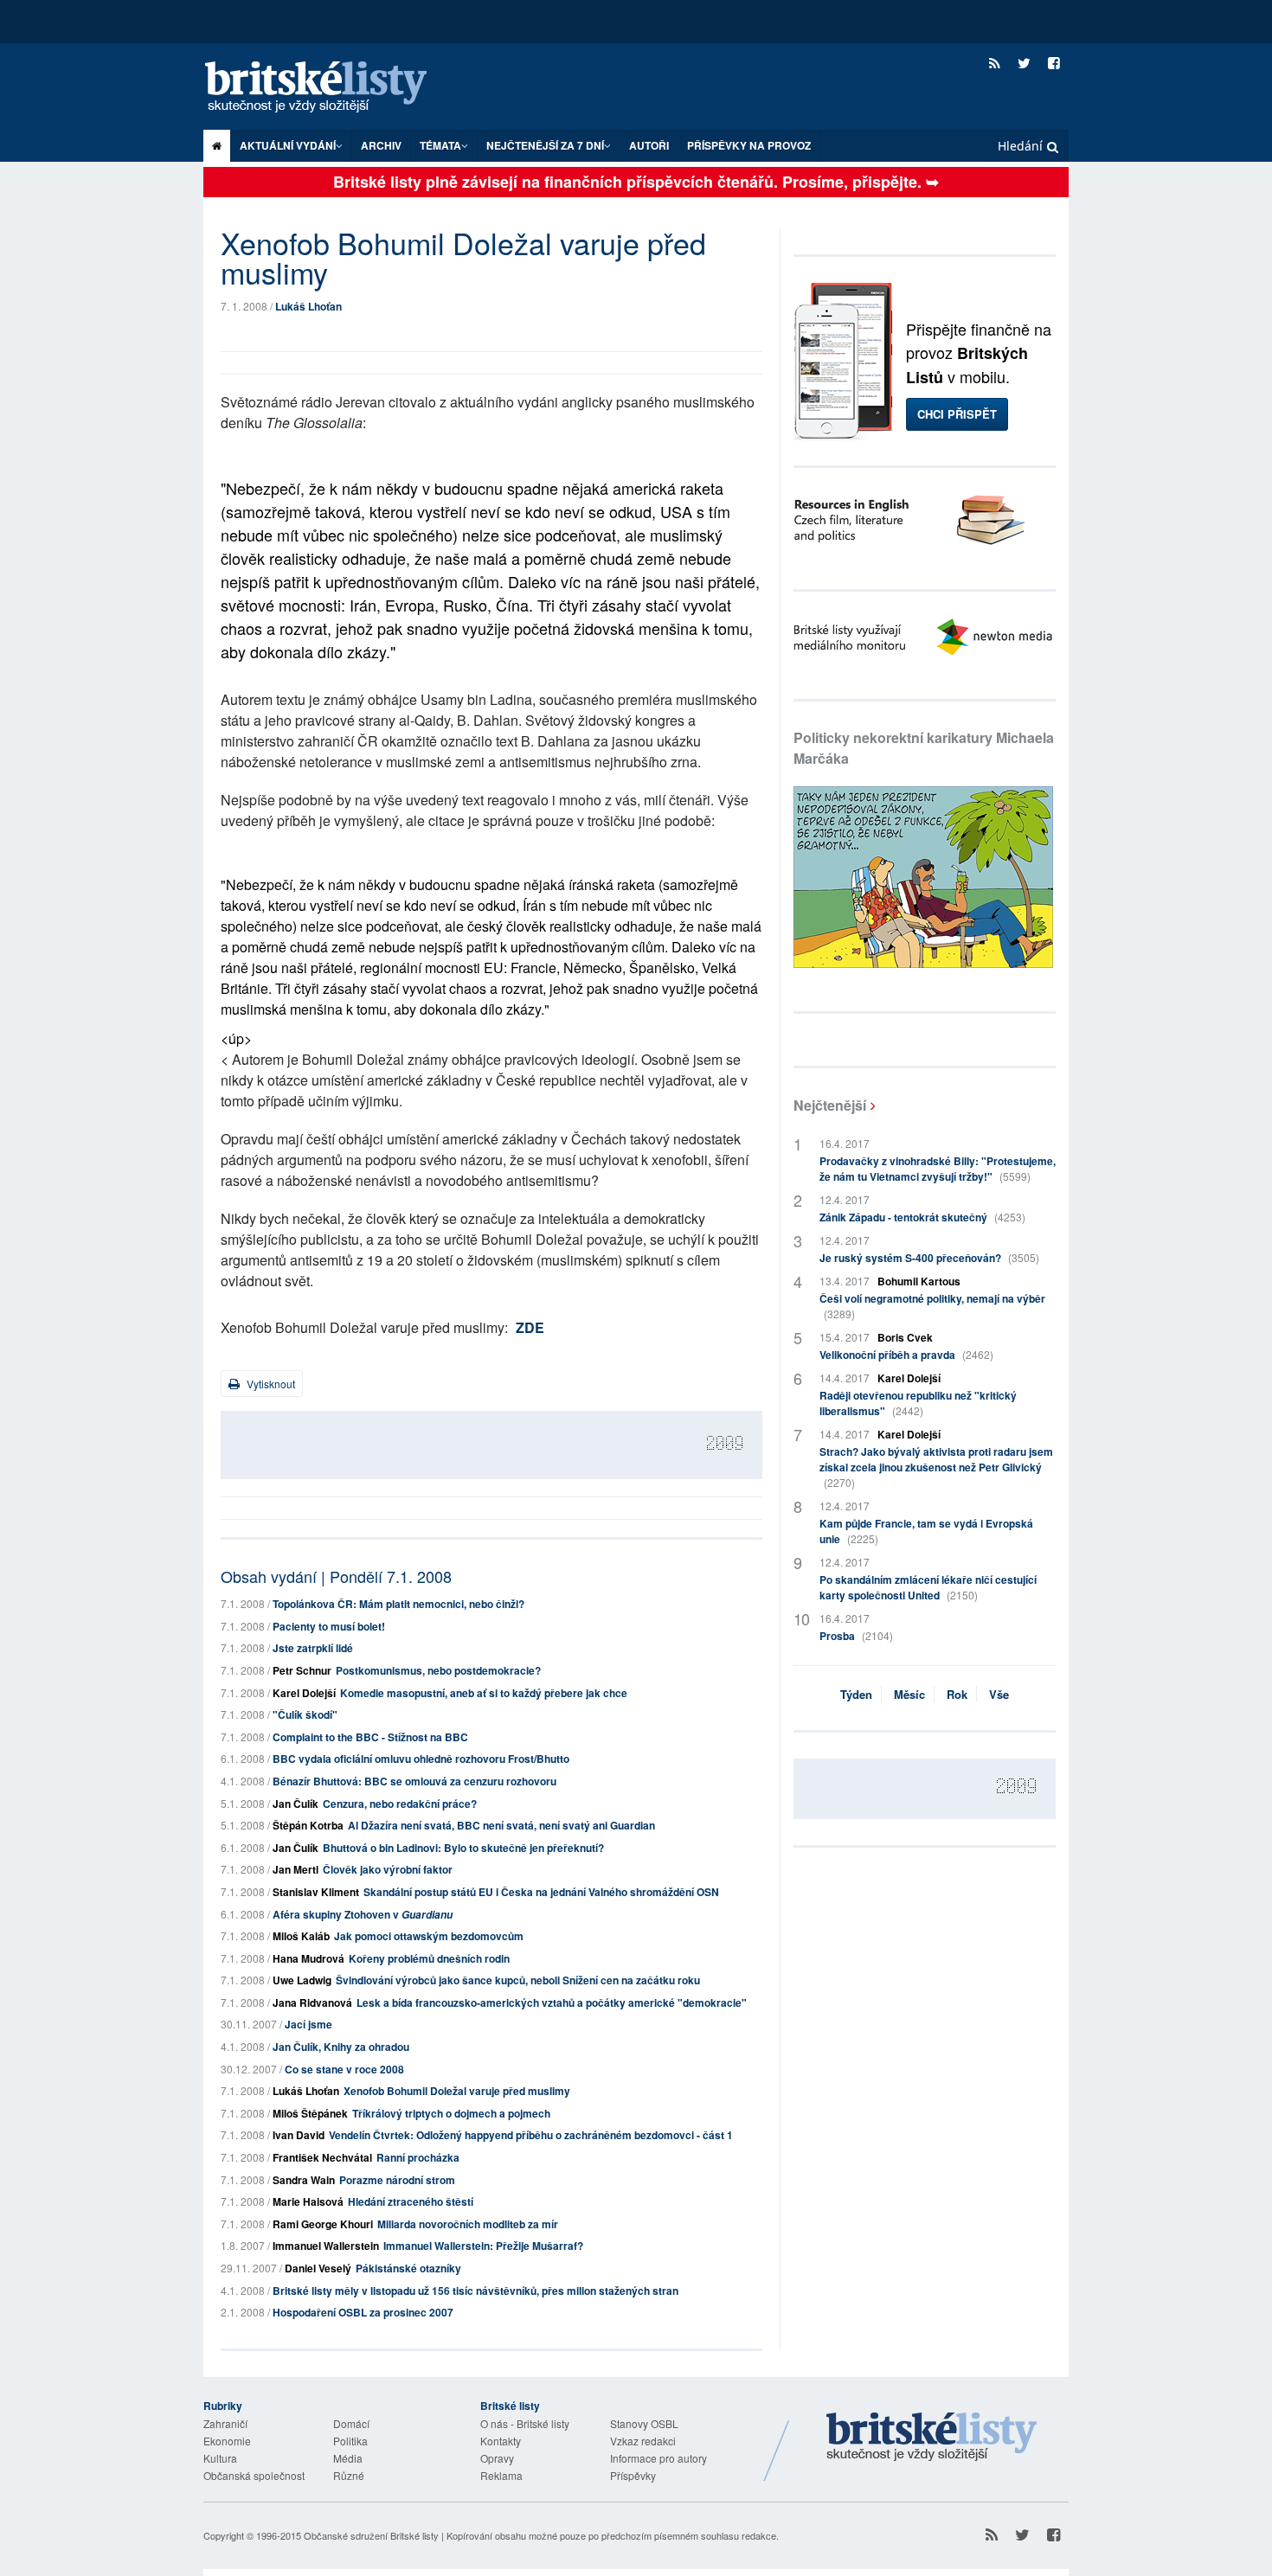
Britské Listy (932, 2438)
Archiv (381, 145)
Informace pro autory (658, 2458)
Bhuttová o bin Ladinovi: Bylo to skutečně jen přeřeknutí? (463, 1848)
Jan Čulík (296, 1804)
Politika (350, 2441)
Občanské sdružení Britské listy (371, 2535)
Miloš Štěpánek (310, 2113)
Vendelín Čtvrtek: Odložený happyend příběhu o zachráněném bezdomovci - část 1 (531, 2135)
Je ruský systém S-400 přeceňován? (929, 1258)
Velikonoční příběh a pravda (906, 1355)
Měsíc (909, 1694)
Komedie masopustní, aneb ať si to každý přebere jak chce (484, 1693)
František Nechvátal (322, 2157)
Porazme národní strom (397, 2180)
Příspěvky (633, 2475)
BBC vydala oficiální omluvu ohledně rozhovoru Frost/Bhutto (421, 1759)
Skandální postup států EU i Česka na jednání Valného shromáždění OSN (541, 1892)
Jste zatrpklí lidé (313, 1648)
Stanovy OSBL (644, 2423)
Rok (957, 1694)
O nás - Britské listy (525, 2423)
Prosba (856, 1636)
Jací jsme (308, 2024)
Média (348, 2458)
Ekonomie (227, 2441)
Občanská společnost (254, 2475)
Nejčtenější (830, 1105)
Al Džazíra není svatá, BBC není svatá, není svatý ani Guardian (501, 1825)
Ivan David (299, 2135)
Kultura (220, 2458)
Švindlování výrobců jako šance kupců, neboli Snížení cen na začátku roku (518, 1980)
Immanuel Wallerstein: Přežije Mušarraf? (483, 2246)
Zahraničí (225, 2423)
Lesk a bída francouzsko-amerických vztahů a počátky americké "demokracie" (552, 2002)
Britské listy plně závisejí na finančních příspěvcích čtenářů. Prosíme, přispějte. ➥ (636, 182)
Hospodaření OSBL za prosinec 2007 (363, 2312)
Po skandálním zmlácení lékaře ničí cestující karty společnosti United (928, 1587)
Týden (856, 1694)
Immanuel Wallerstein (326, 2246)
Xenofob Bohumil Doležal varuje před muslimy (457, 2091)
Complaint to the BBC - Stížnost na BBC (370, 1737)
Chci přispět (957, 414)
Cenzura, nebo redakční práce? (400, 1804)
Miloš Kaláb (301, 1936)
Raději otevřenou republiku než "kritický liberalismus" (918, 1403)
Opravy (497, 2458)
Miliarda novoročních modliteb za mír (468, 2224)
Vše (999, 1694)
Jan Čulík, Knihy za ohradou (341, 2047)
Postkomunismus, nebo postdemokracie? (438, 1670)
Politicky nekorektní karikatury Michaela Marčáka (924, 748)
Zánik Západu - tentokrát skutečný (922, 1217)
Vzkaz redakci (643, 2441)
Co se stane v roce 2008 (344, 2069)
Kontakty (501, 2441)
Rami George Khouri (323, 2224)
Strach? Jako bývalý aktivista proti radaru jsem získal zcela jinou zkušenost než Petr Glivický (936, 1467)
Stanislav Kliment (316, 1892)
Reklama (501, 2475)
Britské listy (333, 88)
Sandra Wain (304, 2180)
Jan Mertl (296, 1869)
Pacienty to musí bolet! (329, 1626)
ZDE (530, 1327)
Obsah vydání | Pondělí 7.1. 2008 (336, 1576)
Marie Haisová (308, 2201)
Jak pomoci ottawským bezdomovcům (429, 1936)
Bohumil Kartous (919, 1281)
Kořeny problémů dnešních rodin (429, 1958)
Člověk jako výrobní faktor (388, 1869)
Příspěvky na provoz (749, 145)
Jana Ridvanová (312, 2002)
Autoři (649, 145)
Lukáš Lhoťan (308, 306)
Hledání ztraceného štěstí (411, 2201)
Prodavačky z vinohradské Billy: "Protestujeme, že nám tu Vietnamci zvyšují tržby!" (938, 1169)
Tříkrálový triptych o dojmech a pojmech (451, 2113)
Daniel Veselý (318, 2268)
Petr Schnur (302, 1670)
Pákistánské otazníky (408, 2268)
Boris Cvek (905, 1337)
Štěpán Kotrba (308, 1825)
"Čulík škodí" (305, 1714)
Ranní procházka (418, 2157)
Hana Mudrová (308, 1958)
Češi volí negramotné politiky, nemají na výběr (932, 1306)
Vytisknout (270, 1384)
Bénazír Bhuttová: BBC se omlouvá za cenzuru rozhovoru (414, 1781)
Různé (349, 2475)
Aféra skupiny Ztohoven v (363, 1914)
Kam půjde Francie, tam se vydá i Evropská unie (926, 1531)
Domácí (351, 2423)
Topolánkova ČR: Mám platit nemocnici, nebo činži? (398, 1604)
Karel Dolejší (304, 1693)
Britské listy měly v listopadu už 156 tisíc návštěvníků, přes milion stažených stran (475, 2291)
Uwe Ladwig (302, 1980)
